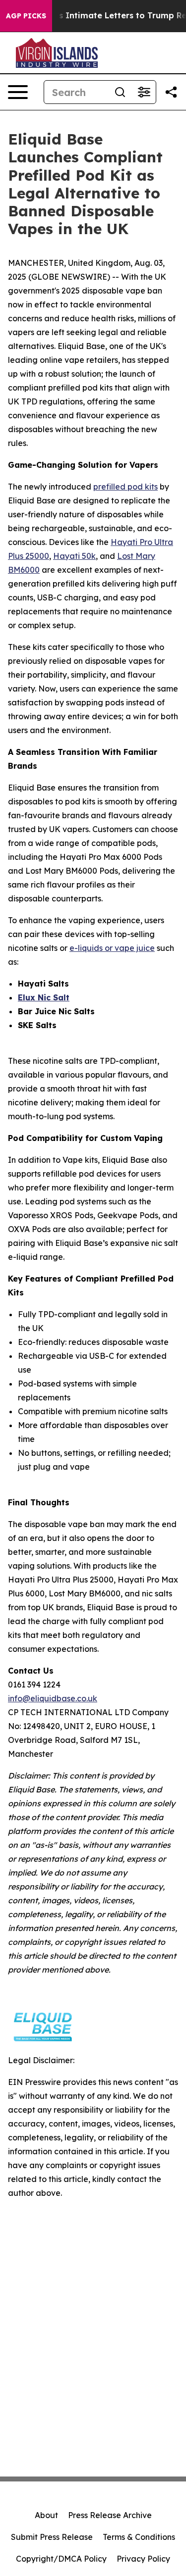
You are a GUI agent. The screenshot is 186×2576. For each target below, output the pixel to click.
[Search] (120, 92)
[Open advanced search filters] (144, 92)
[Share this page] (171, 92)
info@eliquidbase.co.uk (53, 1698)
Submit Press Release (52, 2537)
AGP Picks (26, 16)
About (46, 2515)
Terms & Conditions (139, 2537)
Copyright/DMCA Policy (61, 2559)
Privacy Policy (143, 2559)
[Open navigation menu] (18, 92)
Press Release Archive (110, 2515)
